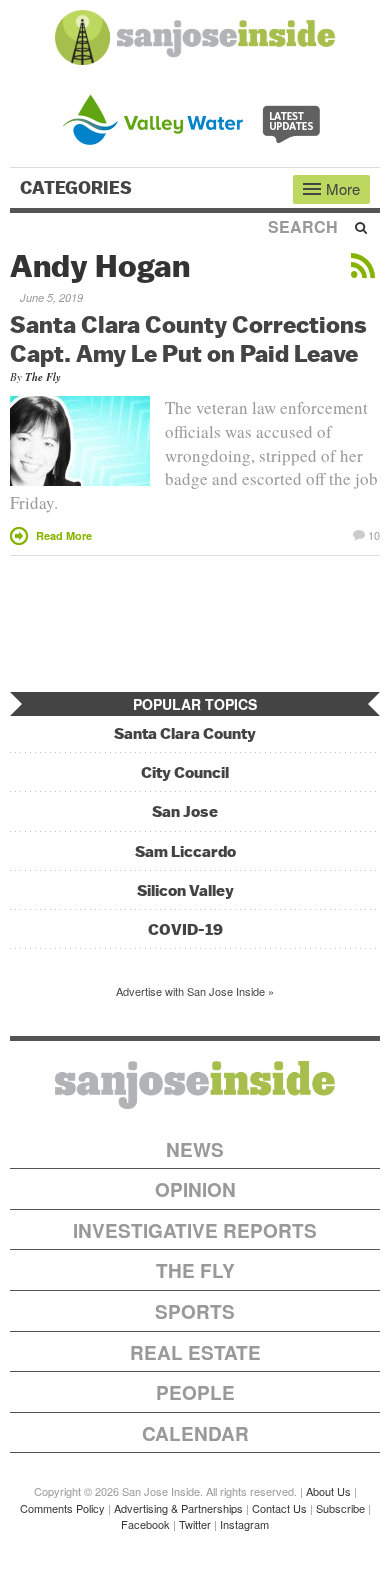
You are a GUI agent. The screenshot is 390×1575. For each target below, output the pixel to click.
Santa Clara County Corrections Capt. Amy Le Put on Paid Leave (188, 338)
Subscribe (340, 1508)
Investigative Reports (195, 1230)
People (195, 1392)
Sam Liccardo (185, 851)
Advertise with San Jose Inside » (195, 991)
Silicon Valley (185, 890)
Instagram (244, 1524)
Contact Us (279, 1508)
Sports (195, 1311)
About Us (328, 1491)
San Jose (185, 811)
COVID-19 (185, 929)
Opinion (195, 1189)
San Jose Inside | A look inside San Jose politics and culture (195, 1085)
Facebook (145, 1524)
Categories (78, 188)
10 (374, 534)
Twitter (195, 1524)
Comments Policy (62, 1508)
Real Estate (195, 1352)
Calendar (195, 1433)
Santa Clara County (185, 733)
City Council (185, 772)
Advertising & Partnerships (178, 1508)
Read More (64, 535)
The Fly (43, 377)
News (195, 1149)
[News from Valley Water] (195, 117)
